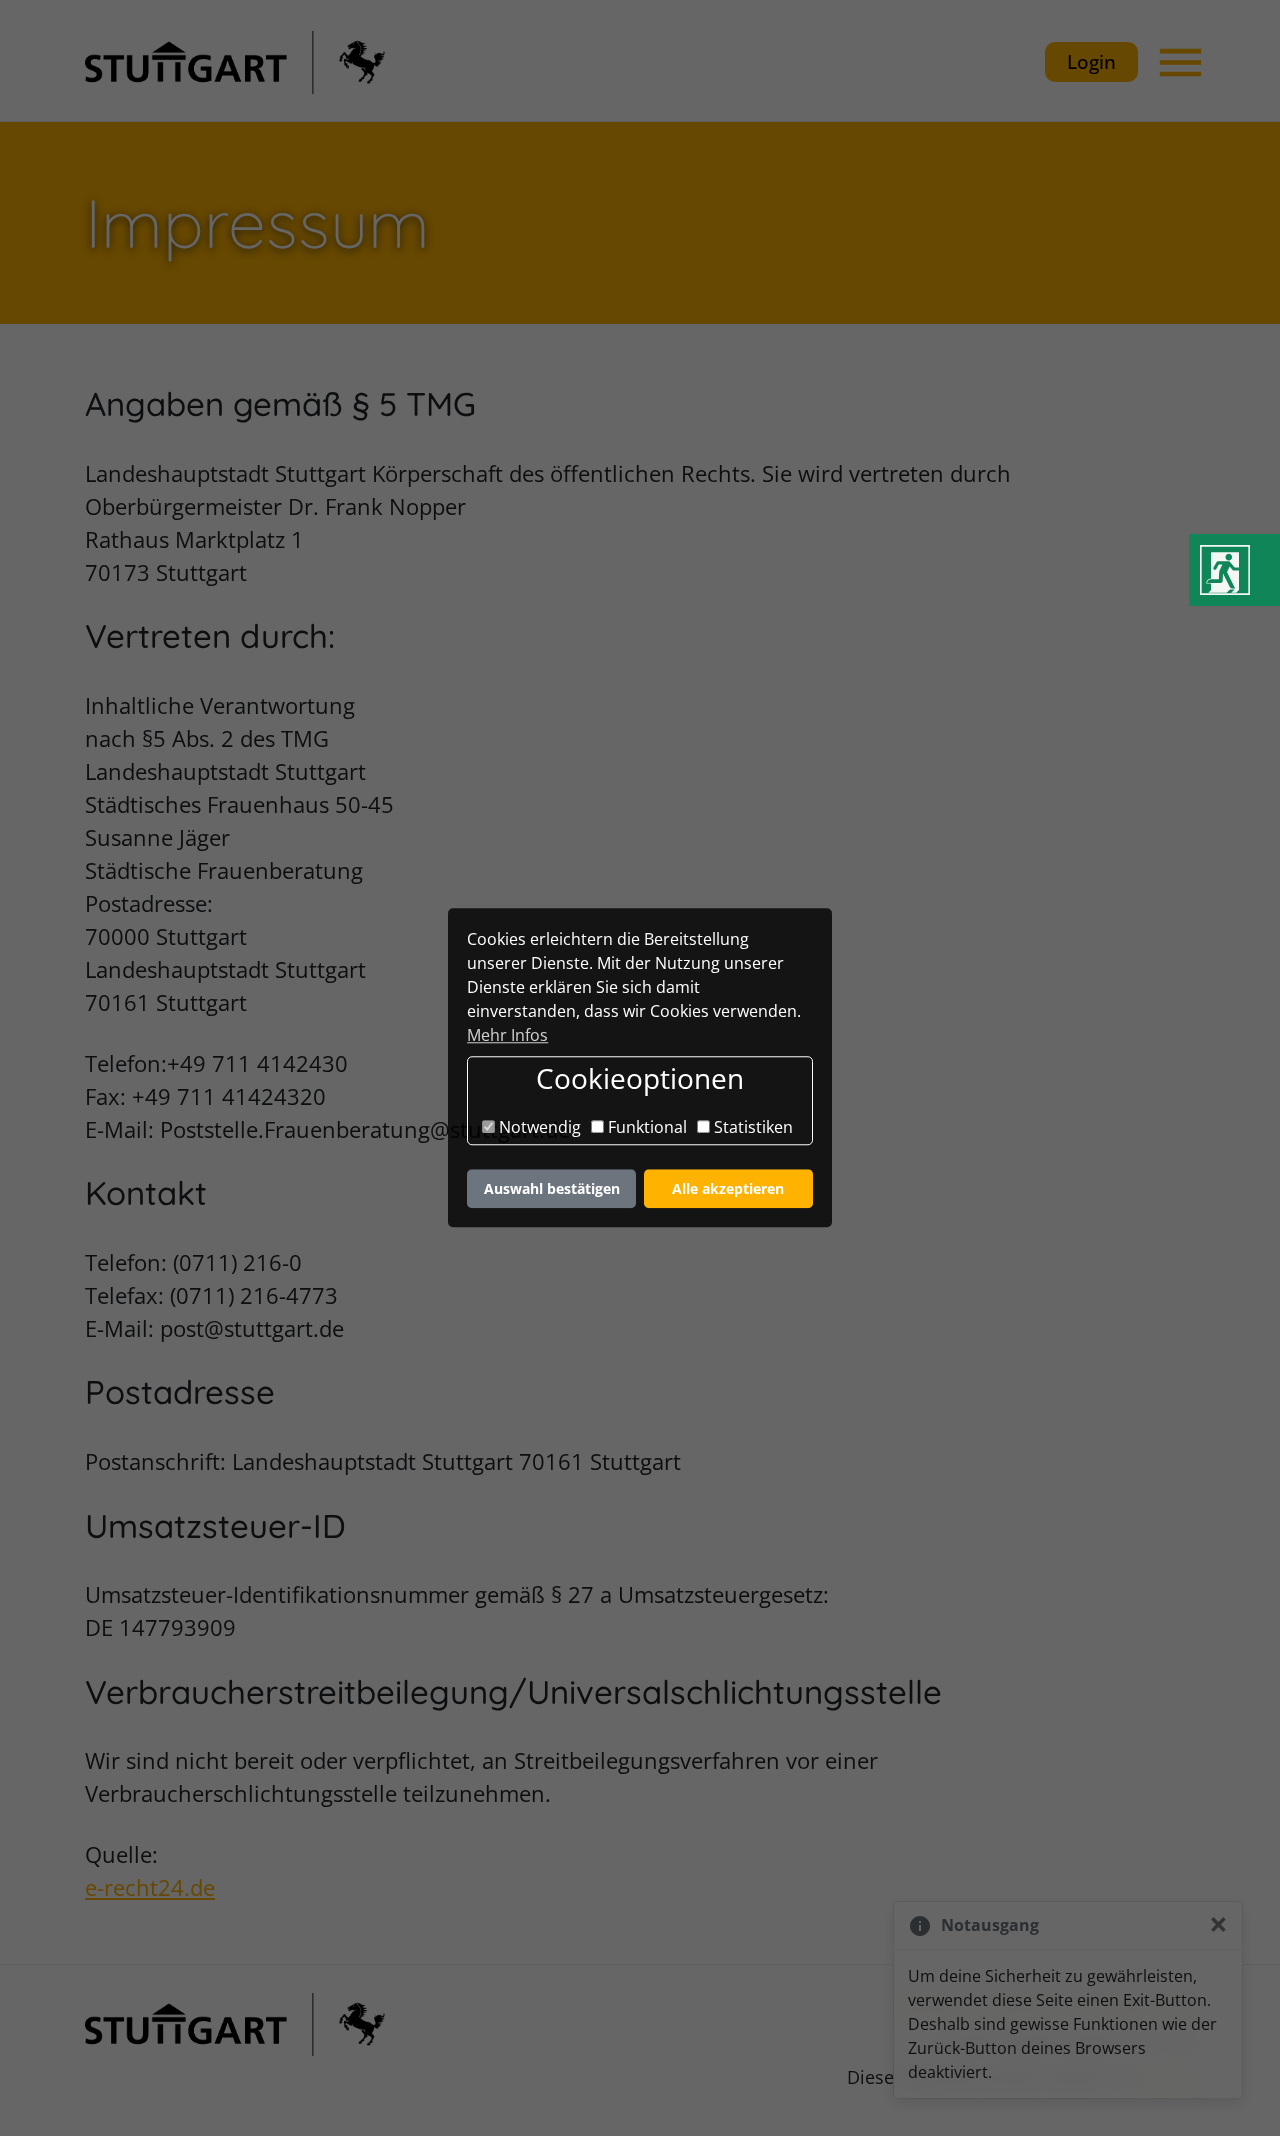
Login (1091, 61)
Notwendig (538, 1127)
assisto (1165, 2077)
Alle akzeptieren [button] (728, 1188)
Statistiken (751, 1127)
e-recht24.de (150, 1887)
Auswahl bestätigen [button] (552, 1188)
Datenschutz (1143, 2006)
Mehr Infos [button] (507, 1035)
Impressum (1028, 2006)
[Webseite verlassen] (1234, 570)
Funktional (645, 1127)
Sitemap (930, 2006)
